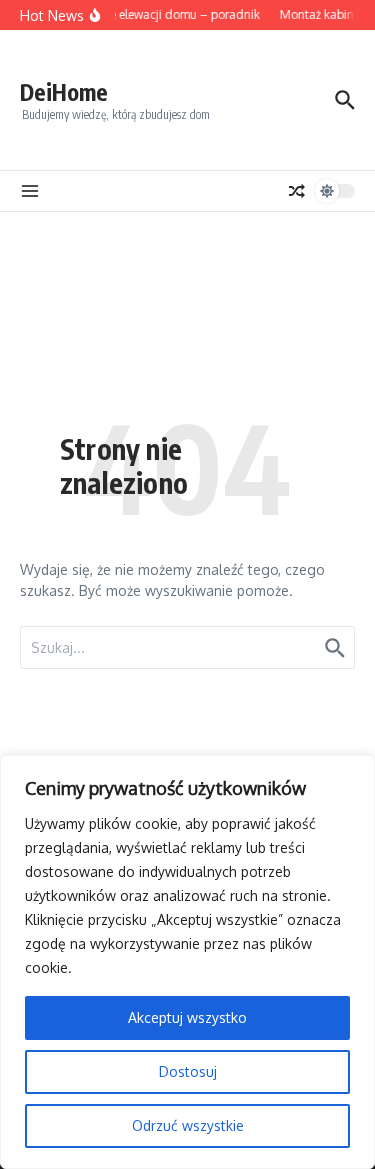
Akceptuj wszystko (187, 1017)
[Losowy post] (297, 191)
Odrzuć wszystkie (188, 1125)
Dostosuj (188, 1071)
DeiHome (64, 91)
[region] (187, 962)
